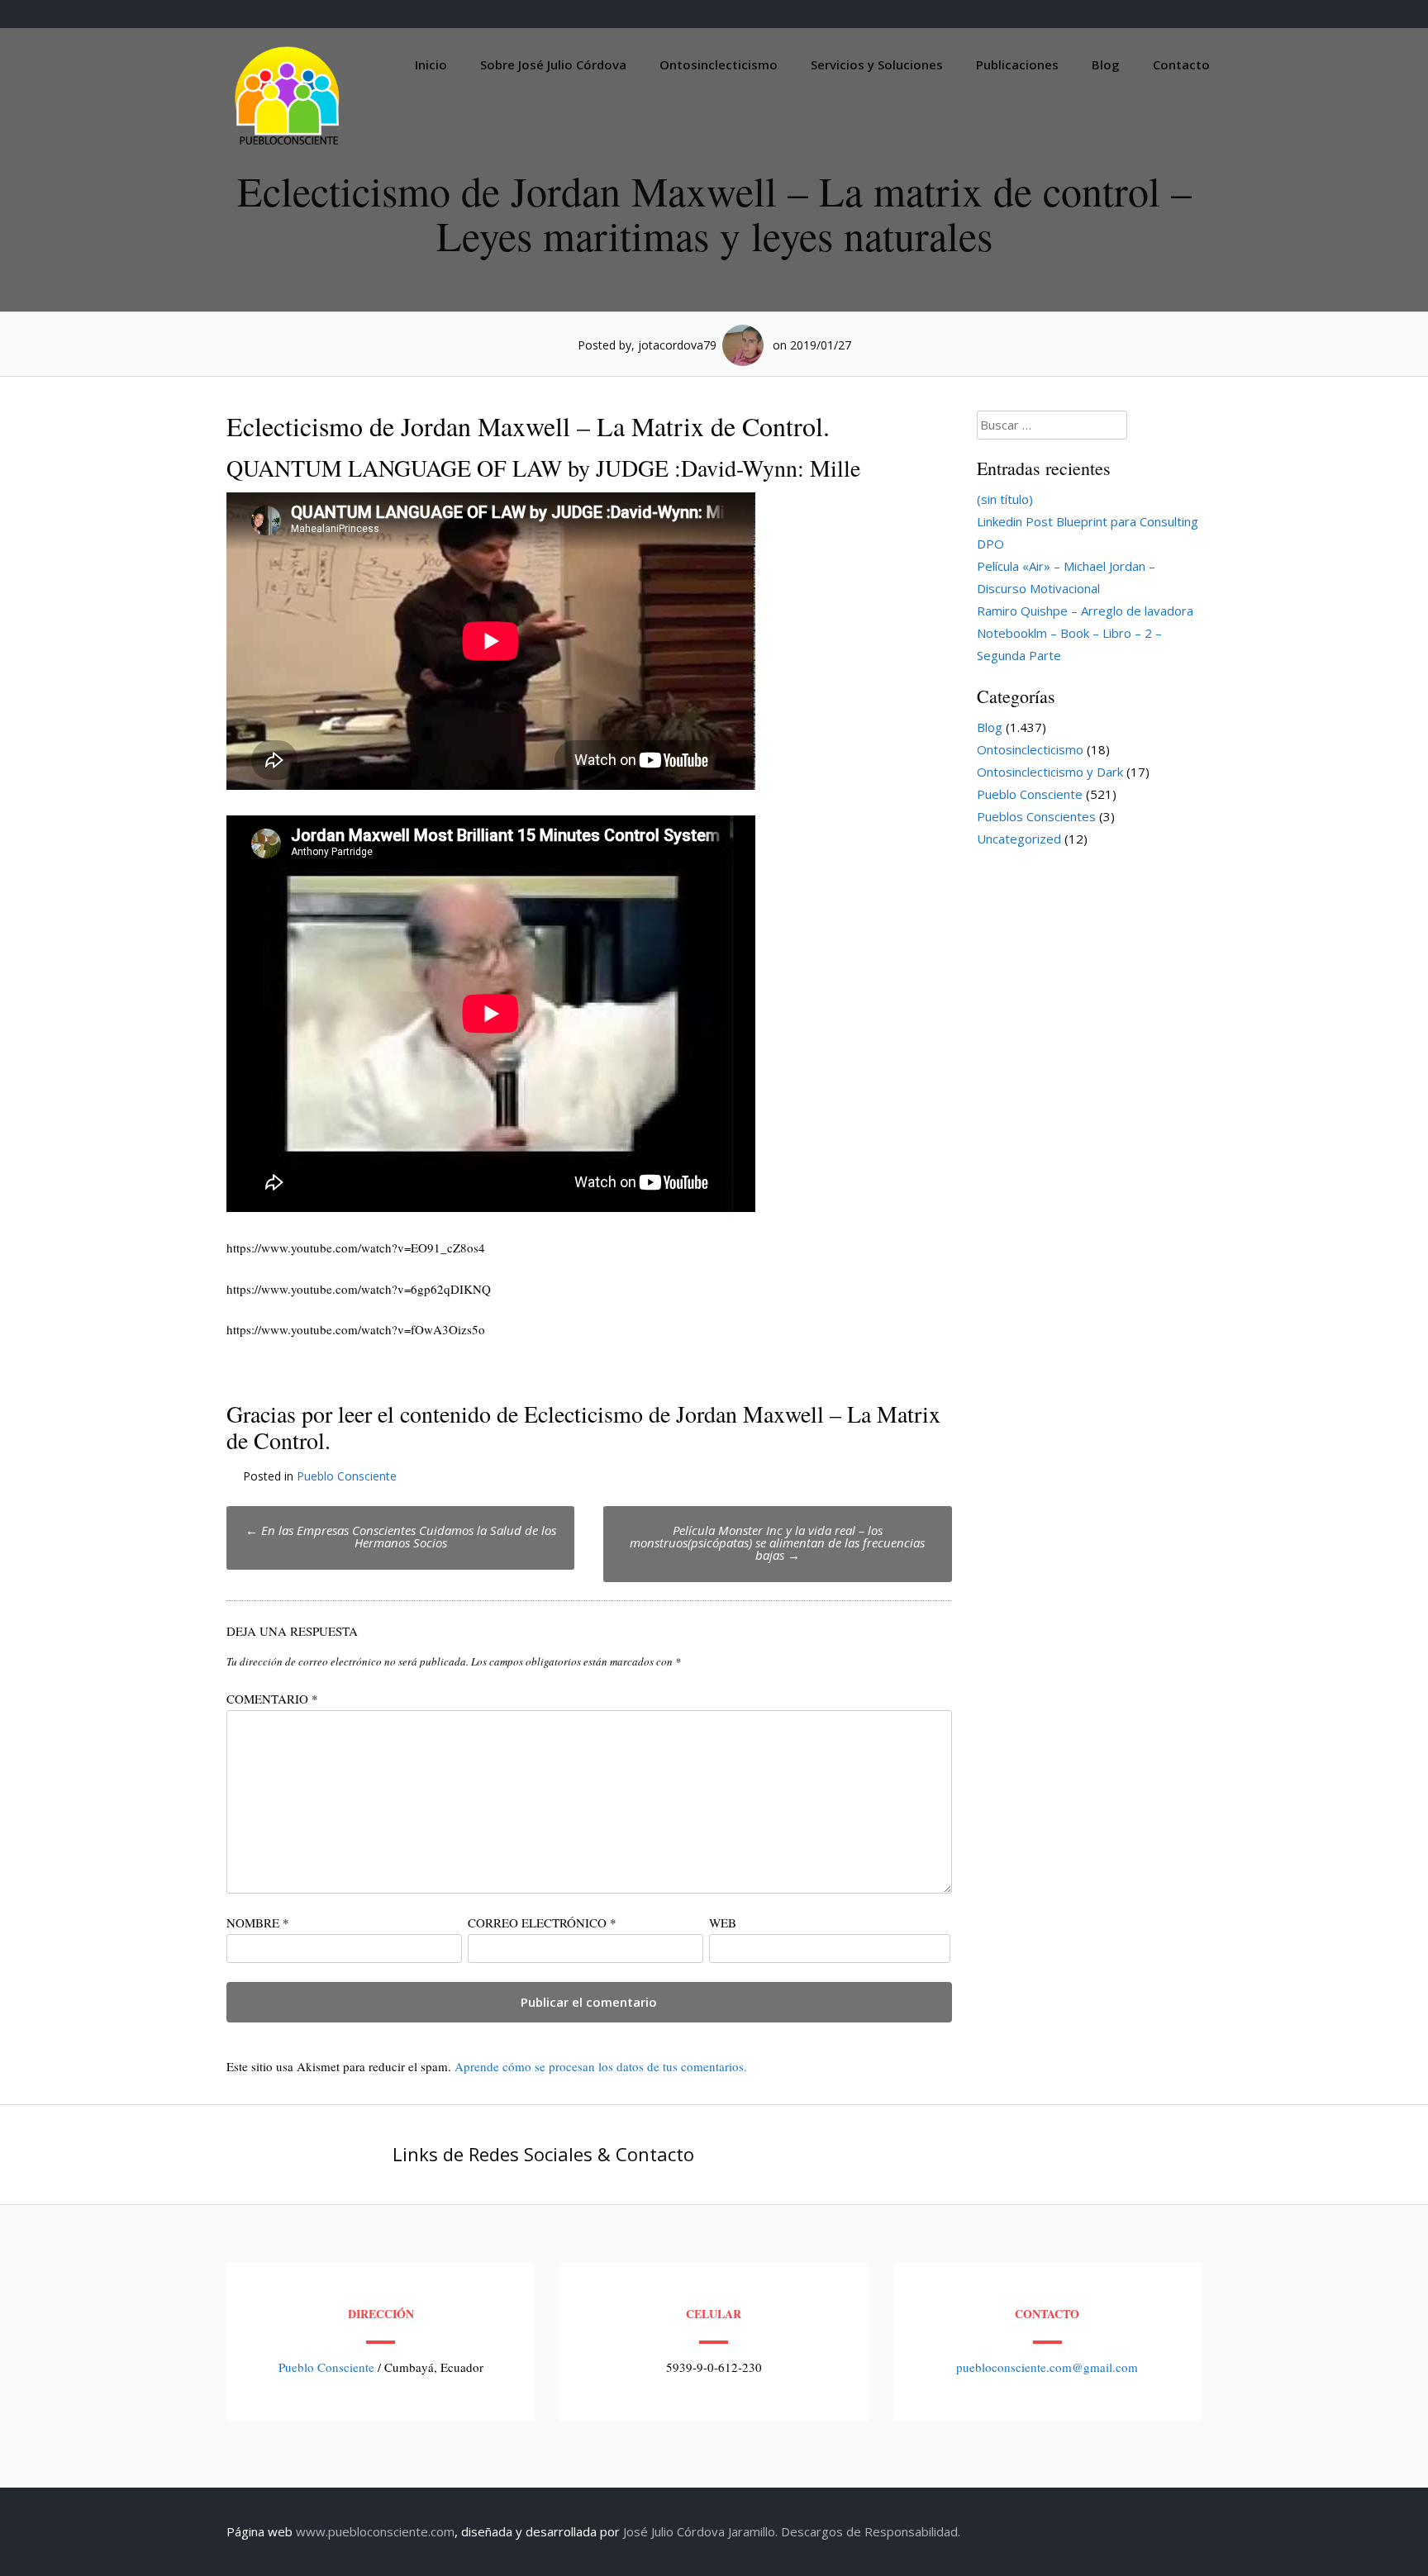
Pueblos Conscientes (1036, 816)
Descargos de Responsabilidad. (871, 2531)
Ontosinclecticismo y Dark (1050, 772)
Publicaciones (1017, 64)
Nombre (258, 1922)
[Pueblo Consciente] (288, 145)
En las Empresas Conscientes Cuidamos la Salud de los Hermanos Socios (401, 1536)
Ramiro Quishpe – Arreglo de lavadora (1085, 611)
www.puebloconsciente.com (375, 2531)
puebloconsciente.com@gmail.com (1047, 2367)
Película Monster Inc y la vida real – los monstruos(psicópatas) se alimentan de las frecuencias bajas (777, 1542)
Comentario (272, 1699)
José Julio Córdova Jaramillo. (700, 2531)
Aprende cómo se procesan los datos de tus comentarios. (601, 2066)
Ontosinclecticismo (719, 64)
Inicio (431, 64)
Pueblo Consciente (347, 1476)
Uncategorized (1019, 839)
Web (723, 1922)
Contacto (1181, 64)
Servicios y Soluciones (877, 64)
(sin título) (1005, 499)
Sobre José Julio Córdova (553, 64)
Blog (1106, 64)
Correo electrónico (542, 1922)
